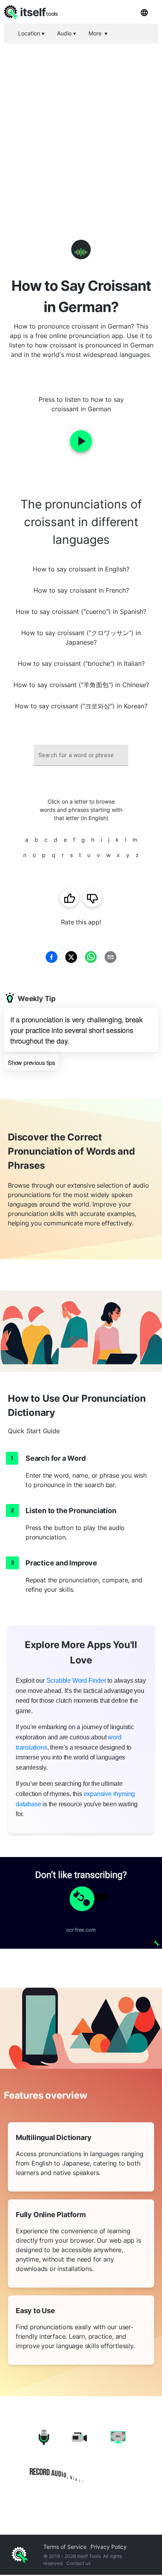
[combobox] (81, 755)
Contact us (78, 2563)
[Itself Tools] (81, 2457)
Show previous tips (31, 1062)
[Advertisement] (81, 128)
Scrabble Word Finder (76, 1681)
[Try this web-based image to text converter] (81, 1903)
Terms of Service (65, 2547)
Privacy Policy (109, 2547)
